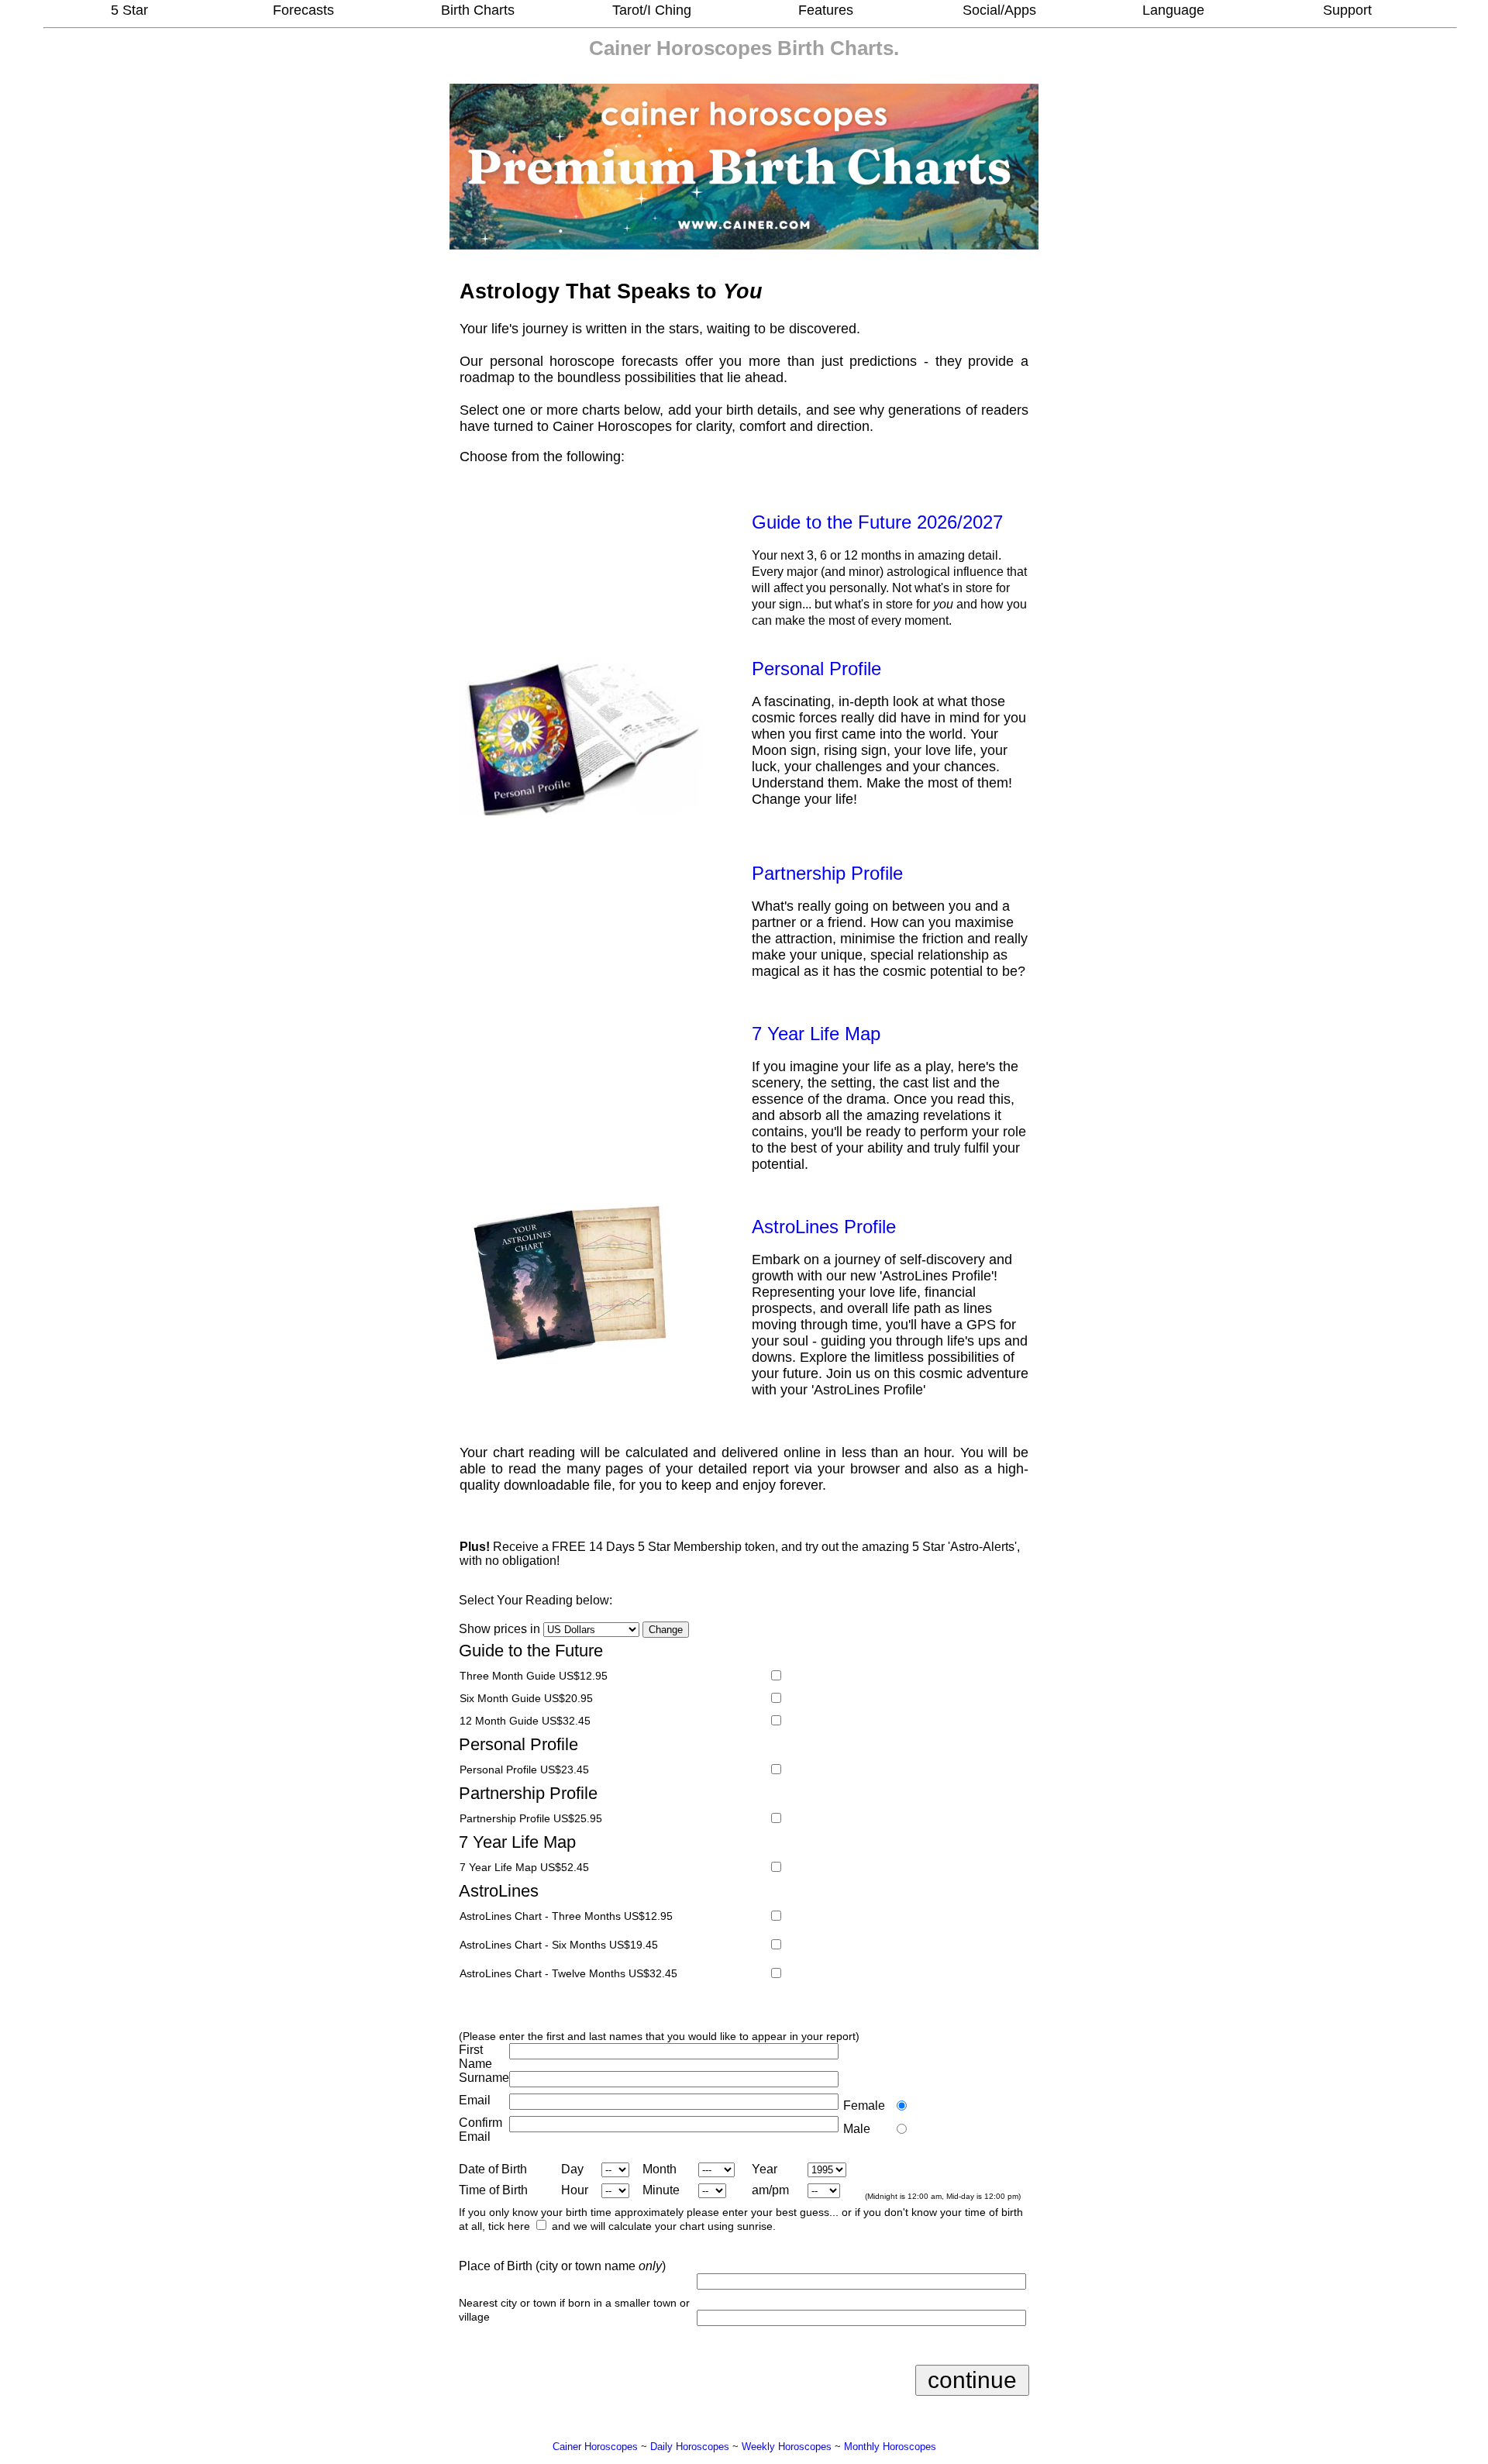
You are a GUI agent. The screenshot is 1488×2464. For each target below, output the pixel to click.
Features (826, 10)
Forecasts (303, 10)
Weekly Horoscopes (787, 2447)
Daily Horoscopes (690, 2447)
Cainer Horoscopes (680, 48)
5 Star (129, 10)
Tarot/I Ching (652, 10)
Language (1173, 10)
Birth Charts (478, 10)
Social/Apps (999, 10)
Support (1347, 10)
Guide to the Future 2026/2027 (877, 522)
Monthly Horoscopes (890, 2447)
